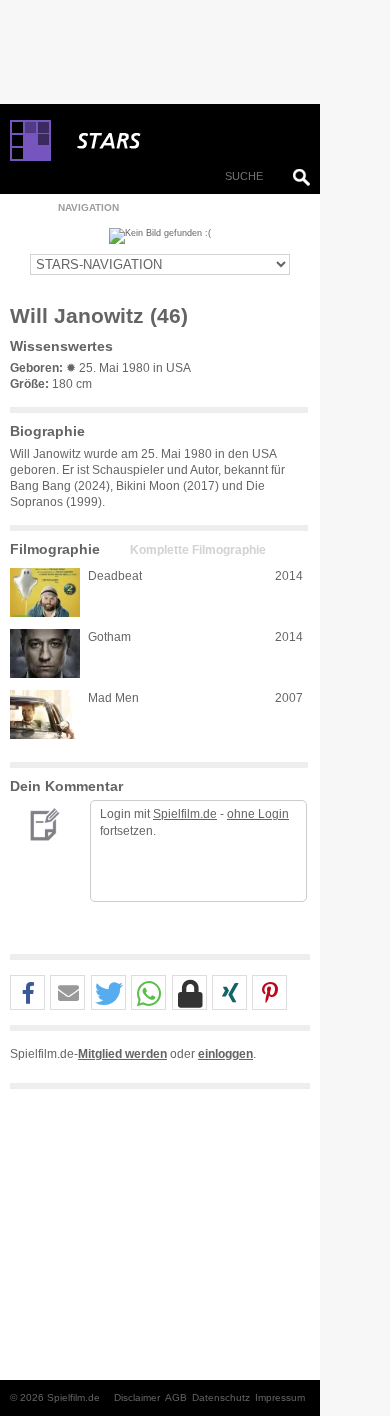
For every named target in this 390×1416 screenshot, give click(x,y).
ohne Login (258, 814)
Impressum (280, 1397)
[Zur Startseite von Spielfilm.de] (30, 157)
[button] (27, 993)
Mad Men (113, 698)
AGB (176, 1397)
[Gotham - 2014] (45, 653)
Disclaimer (137, 1397)
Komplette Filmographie (198, 550)
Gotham (109, 637)
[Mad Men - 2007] (45, 714)
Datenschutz (221, 1397)
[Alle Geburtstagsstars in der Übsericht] (180, 141)
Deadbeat (115, 576)
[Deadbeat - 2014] (45, 592)
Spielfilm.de (185, 814)
